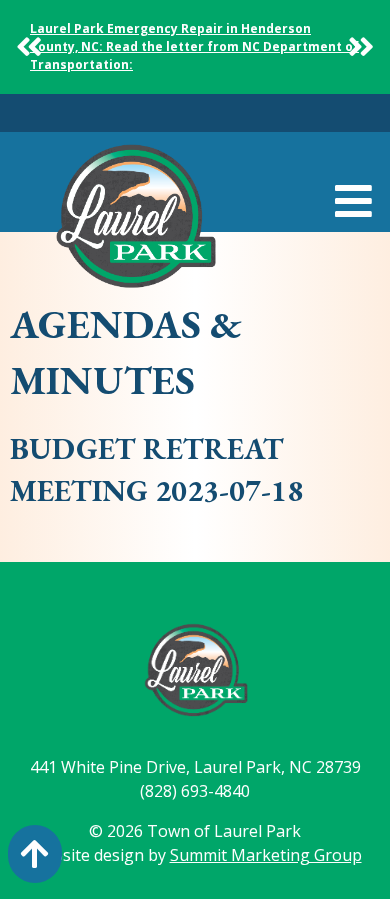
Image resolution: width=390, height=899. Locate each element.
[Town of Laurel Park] (135, 222)
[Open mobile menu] (353, 202)
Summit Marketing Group (266, 855)
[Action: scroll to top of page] (35, 854)
